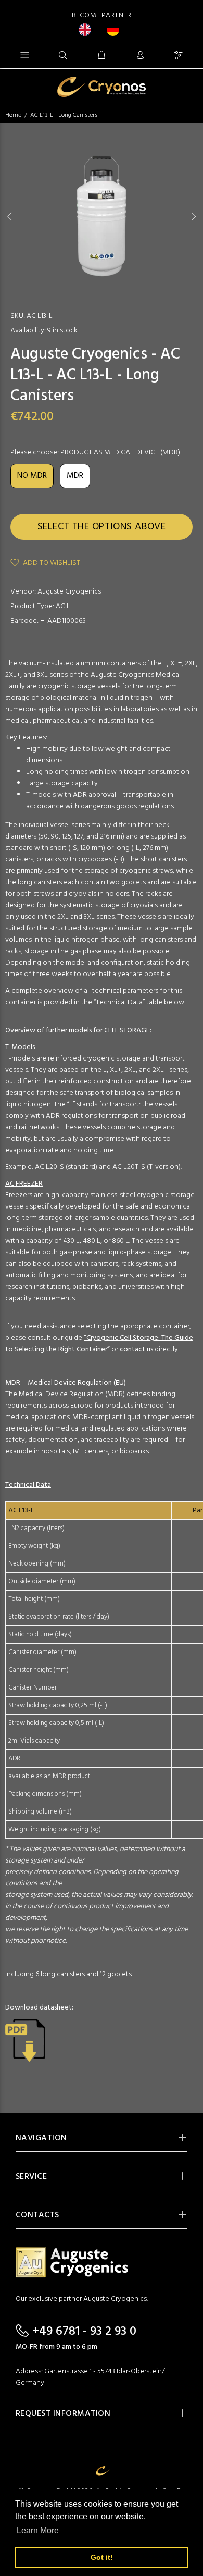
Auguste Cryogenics (69, 592)
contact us (136, 1349)
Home (13, 115)
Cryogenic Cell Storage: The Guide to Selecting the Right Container (99, 1344)
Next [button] (193, 216)
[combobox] (87, 30)
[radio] (32, 476)
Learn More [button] (38, 2530)
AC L (63, 606)
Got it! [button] (102, 2557)
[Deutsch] (116, 30)
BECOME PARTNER (102, 15)
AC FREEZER (24, 1184)
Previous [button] (10, 216)
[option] (116, 30)
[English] (87, 30)
